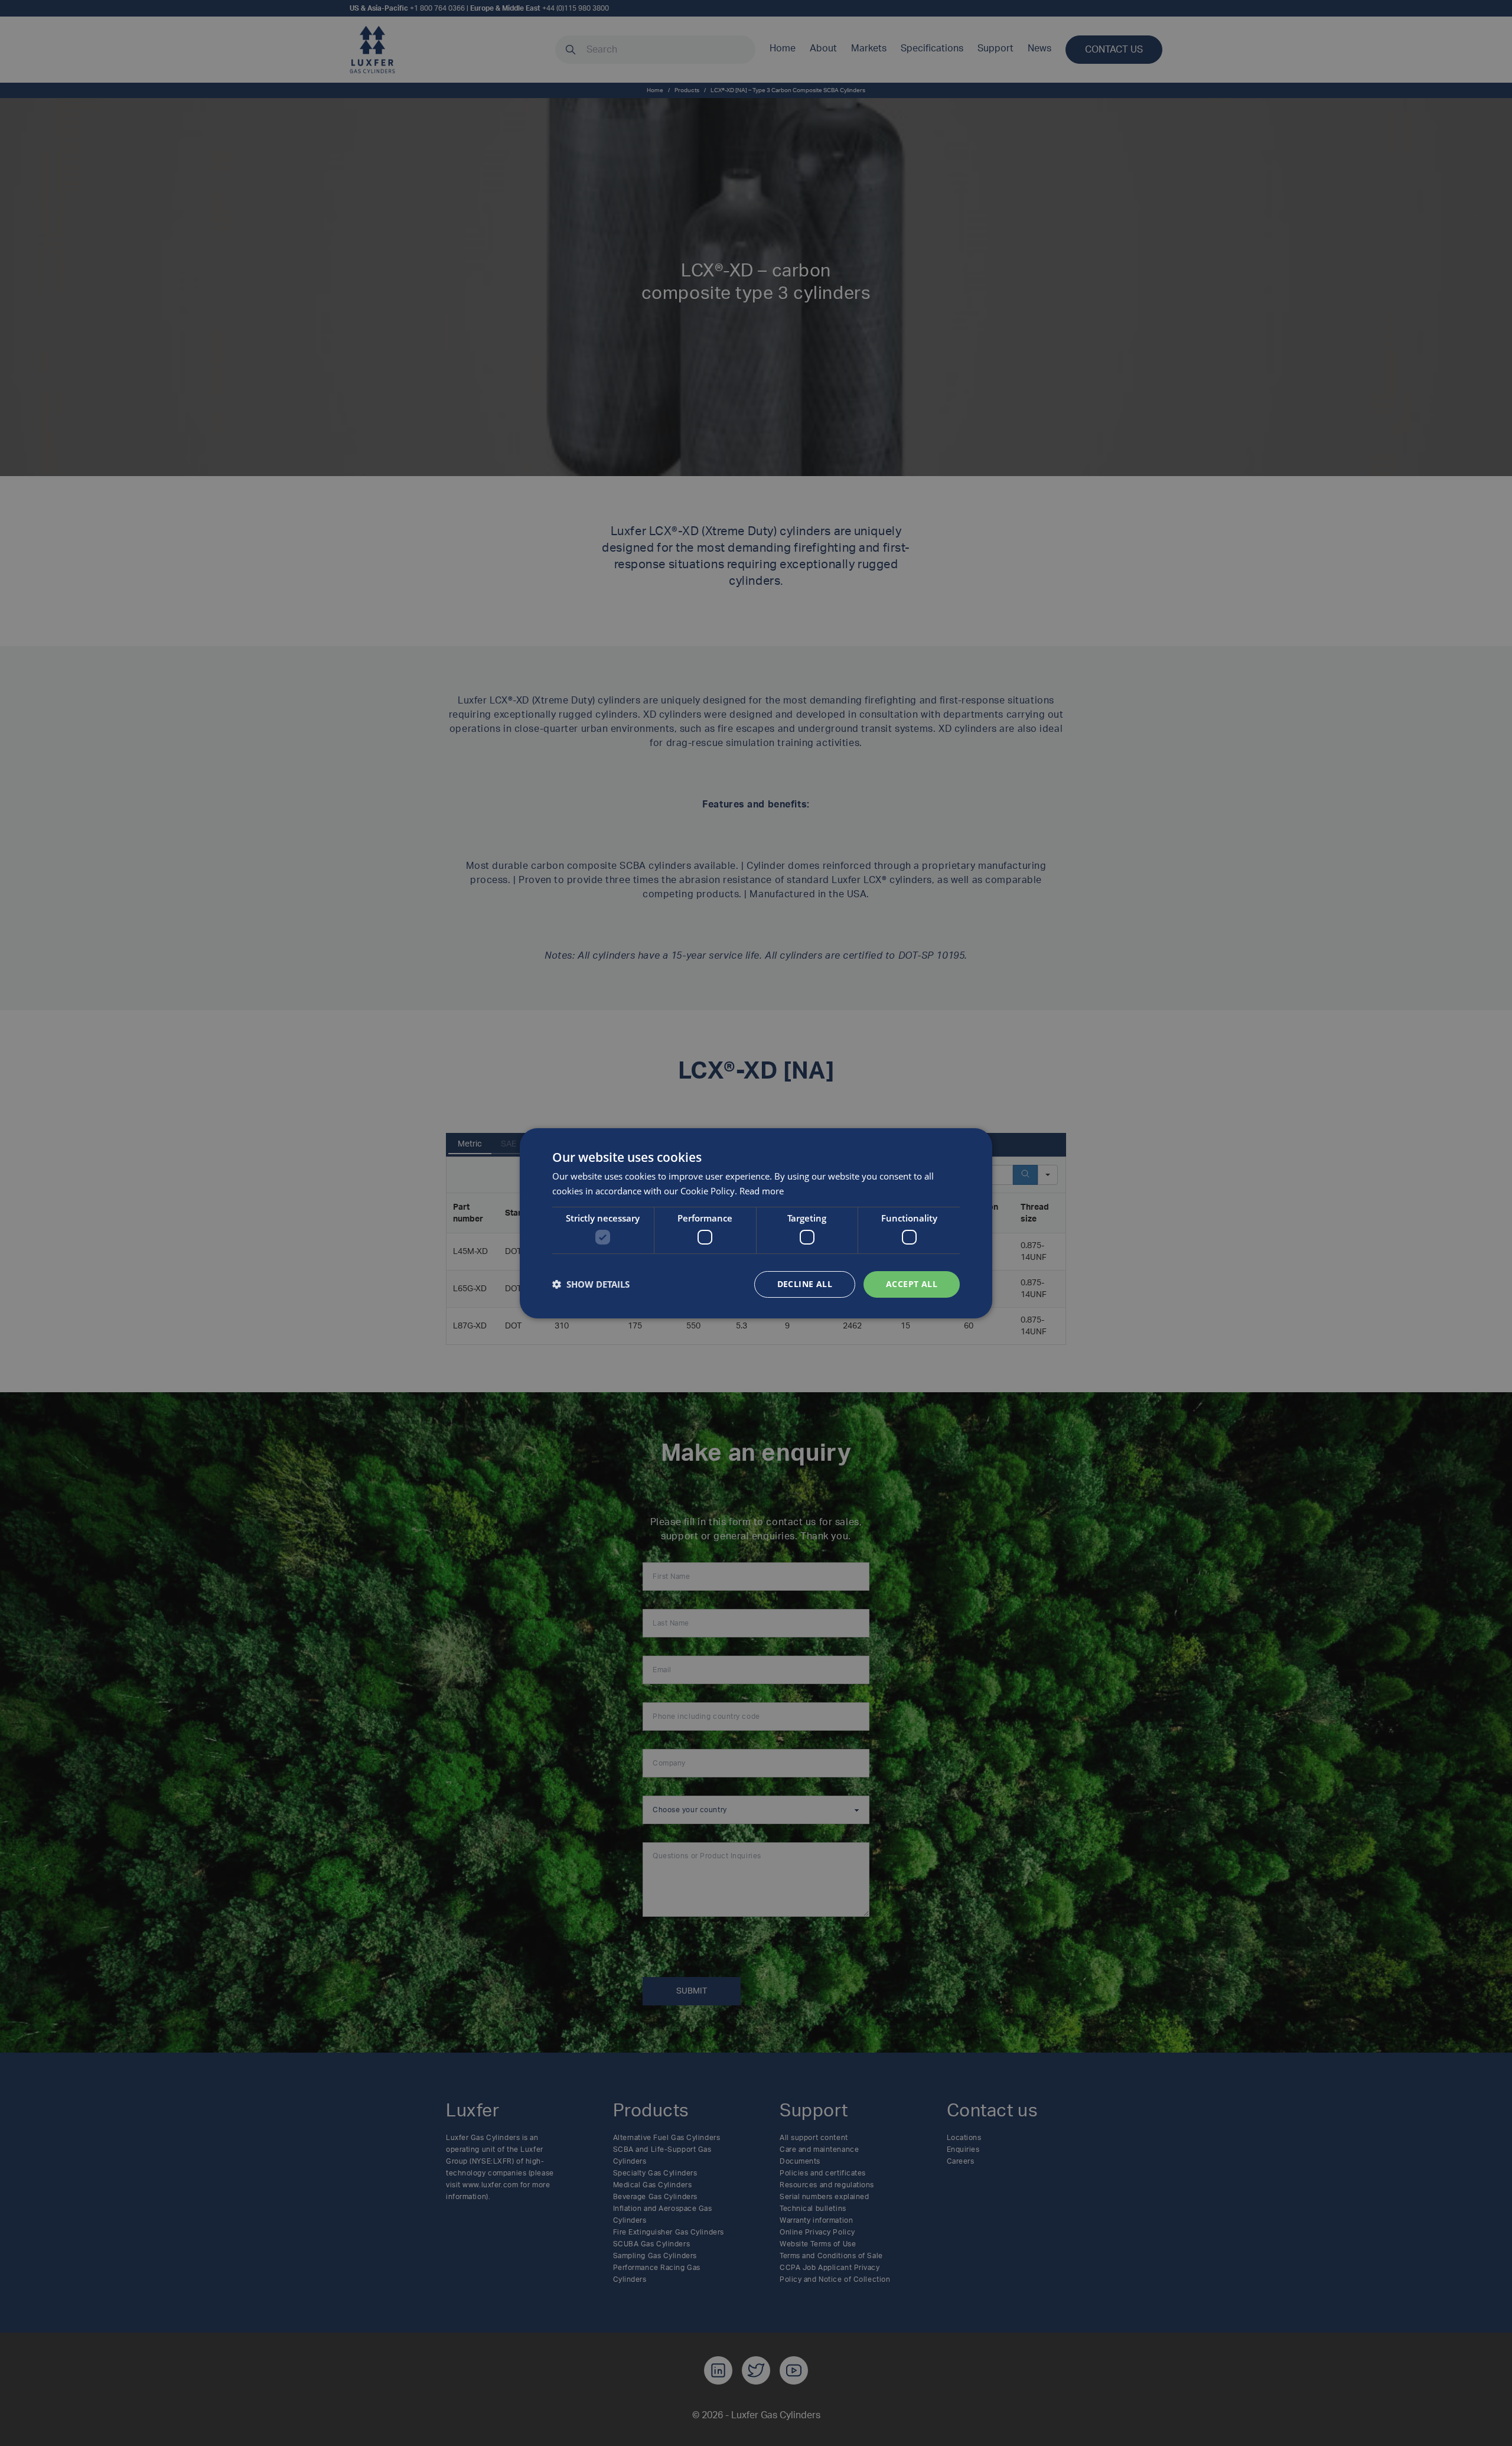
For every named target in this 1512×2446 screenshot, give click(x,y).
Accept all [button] (912, 1284)
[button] (591, 1284)
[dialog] (756, 1223)
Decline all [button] (805, 1284)
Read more (762, 1191)
